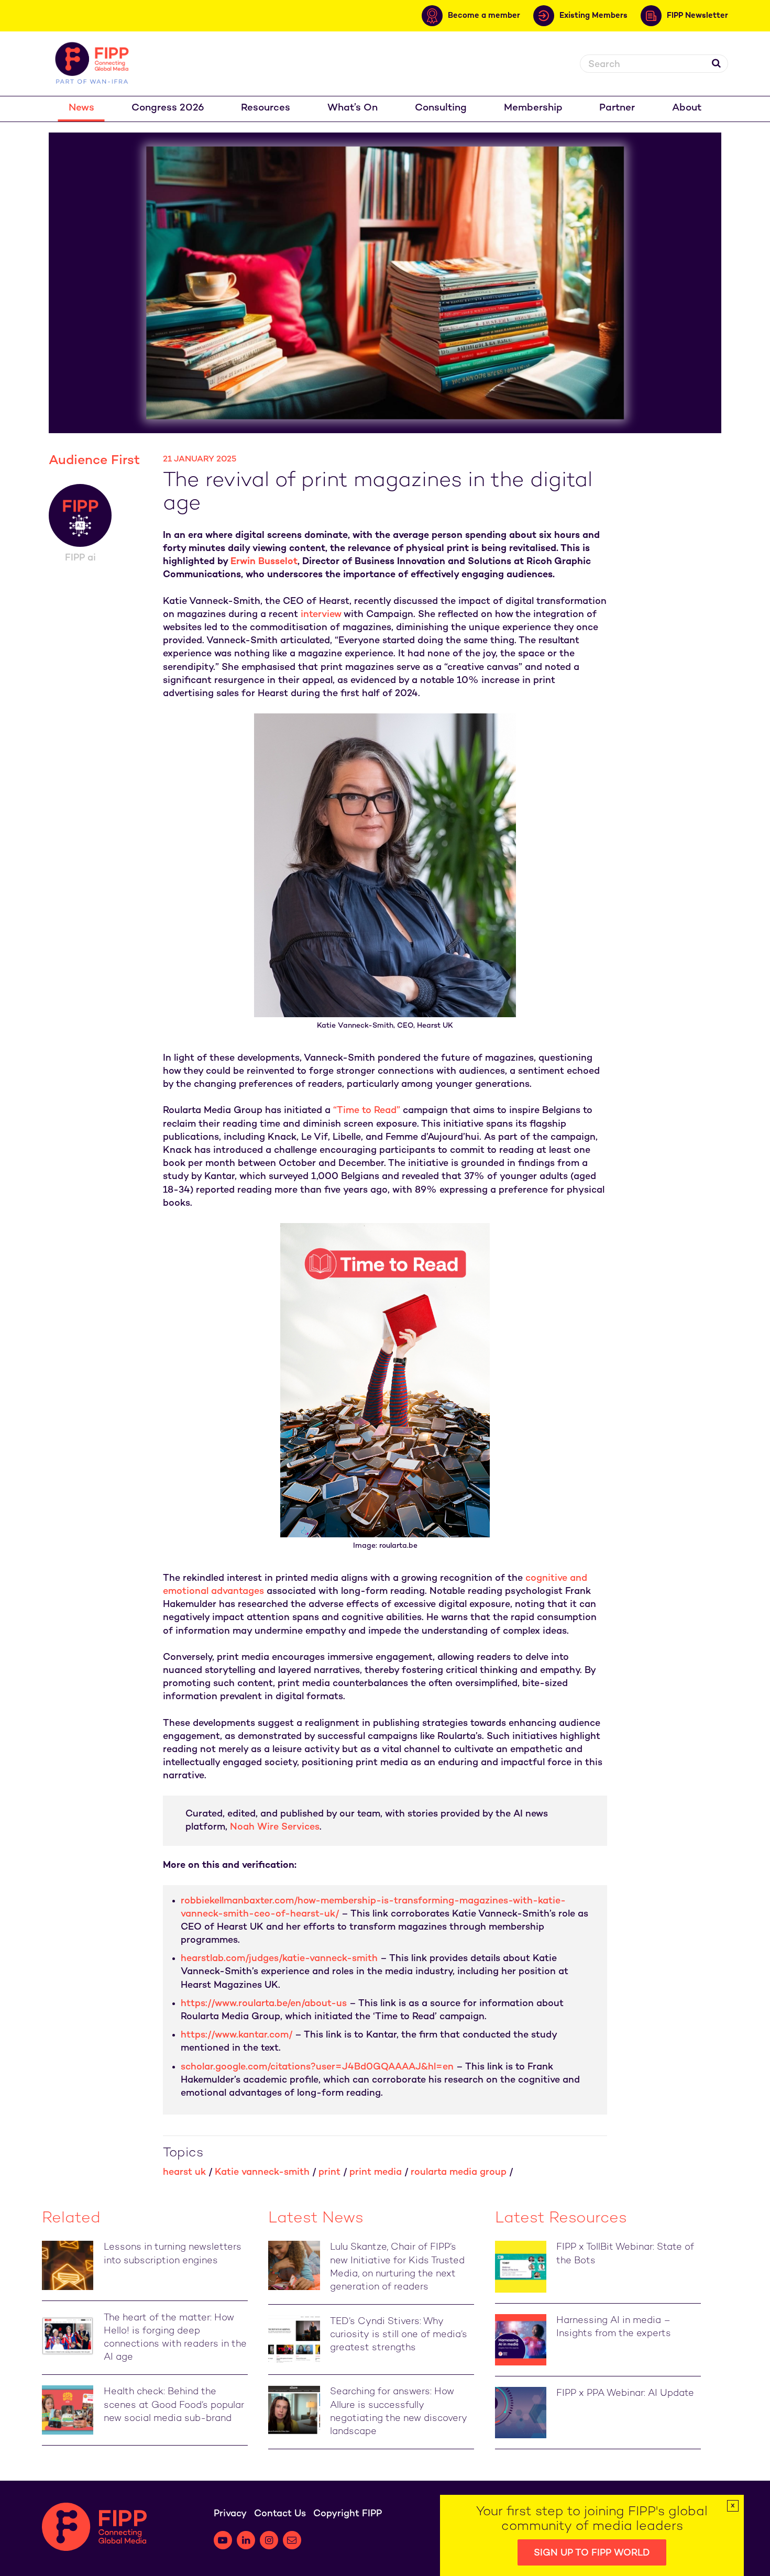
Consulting (441, 108)
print (329, 2172)
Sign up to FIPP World (592, 2553)
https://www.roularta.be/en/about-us (264, 2004)
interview (321, 615)
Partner (617, 108)
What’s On (353, 108)
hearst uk (184, 2172)
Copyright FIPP (348, 2514)
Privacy (230, 2514)
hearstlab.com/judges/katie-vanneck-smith (279, 1959)
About (687, 108)
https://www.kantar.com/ (236, 2035)
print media (376, 2172)
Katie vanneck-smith (262, 2172)
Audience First (94, 461)
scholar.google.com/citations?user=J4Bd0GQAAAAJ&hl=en (317, 2067)
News (81, 108)
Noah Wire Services (275, 1827)
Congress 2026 (168, 108)
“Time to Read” (367, 1111)
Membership (533, 108)
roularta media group (459, 2172)
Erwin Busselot (264, 562)
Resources (266, 108)
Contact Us (280, 2514)
